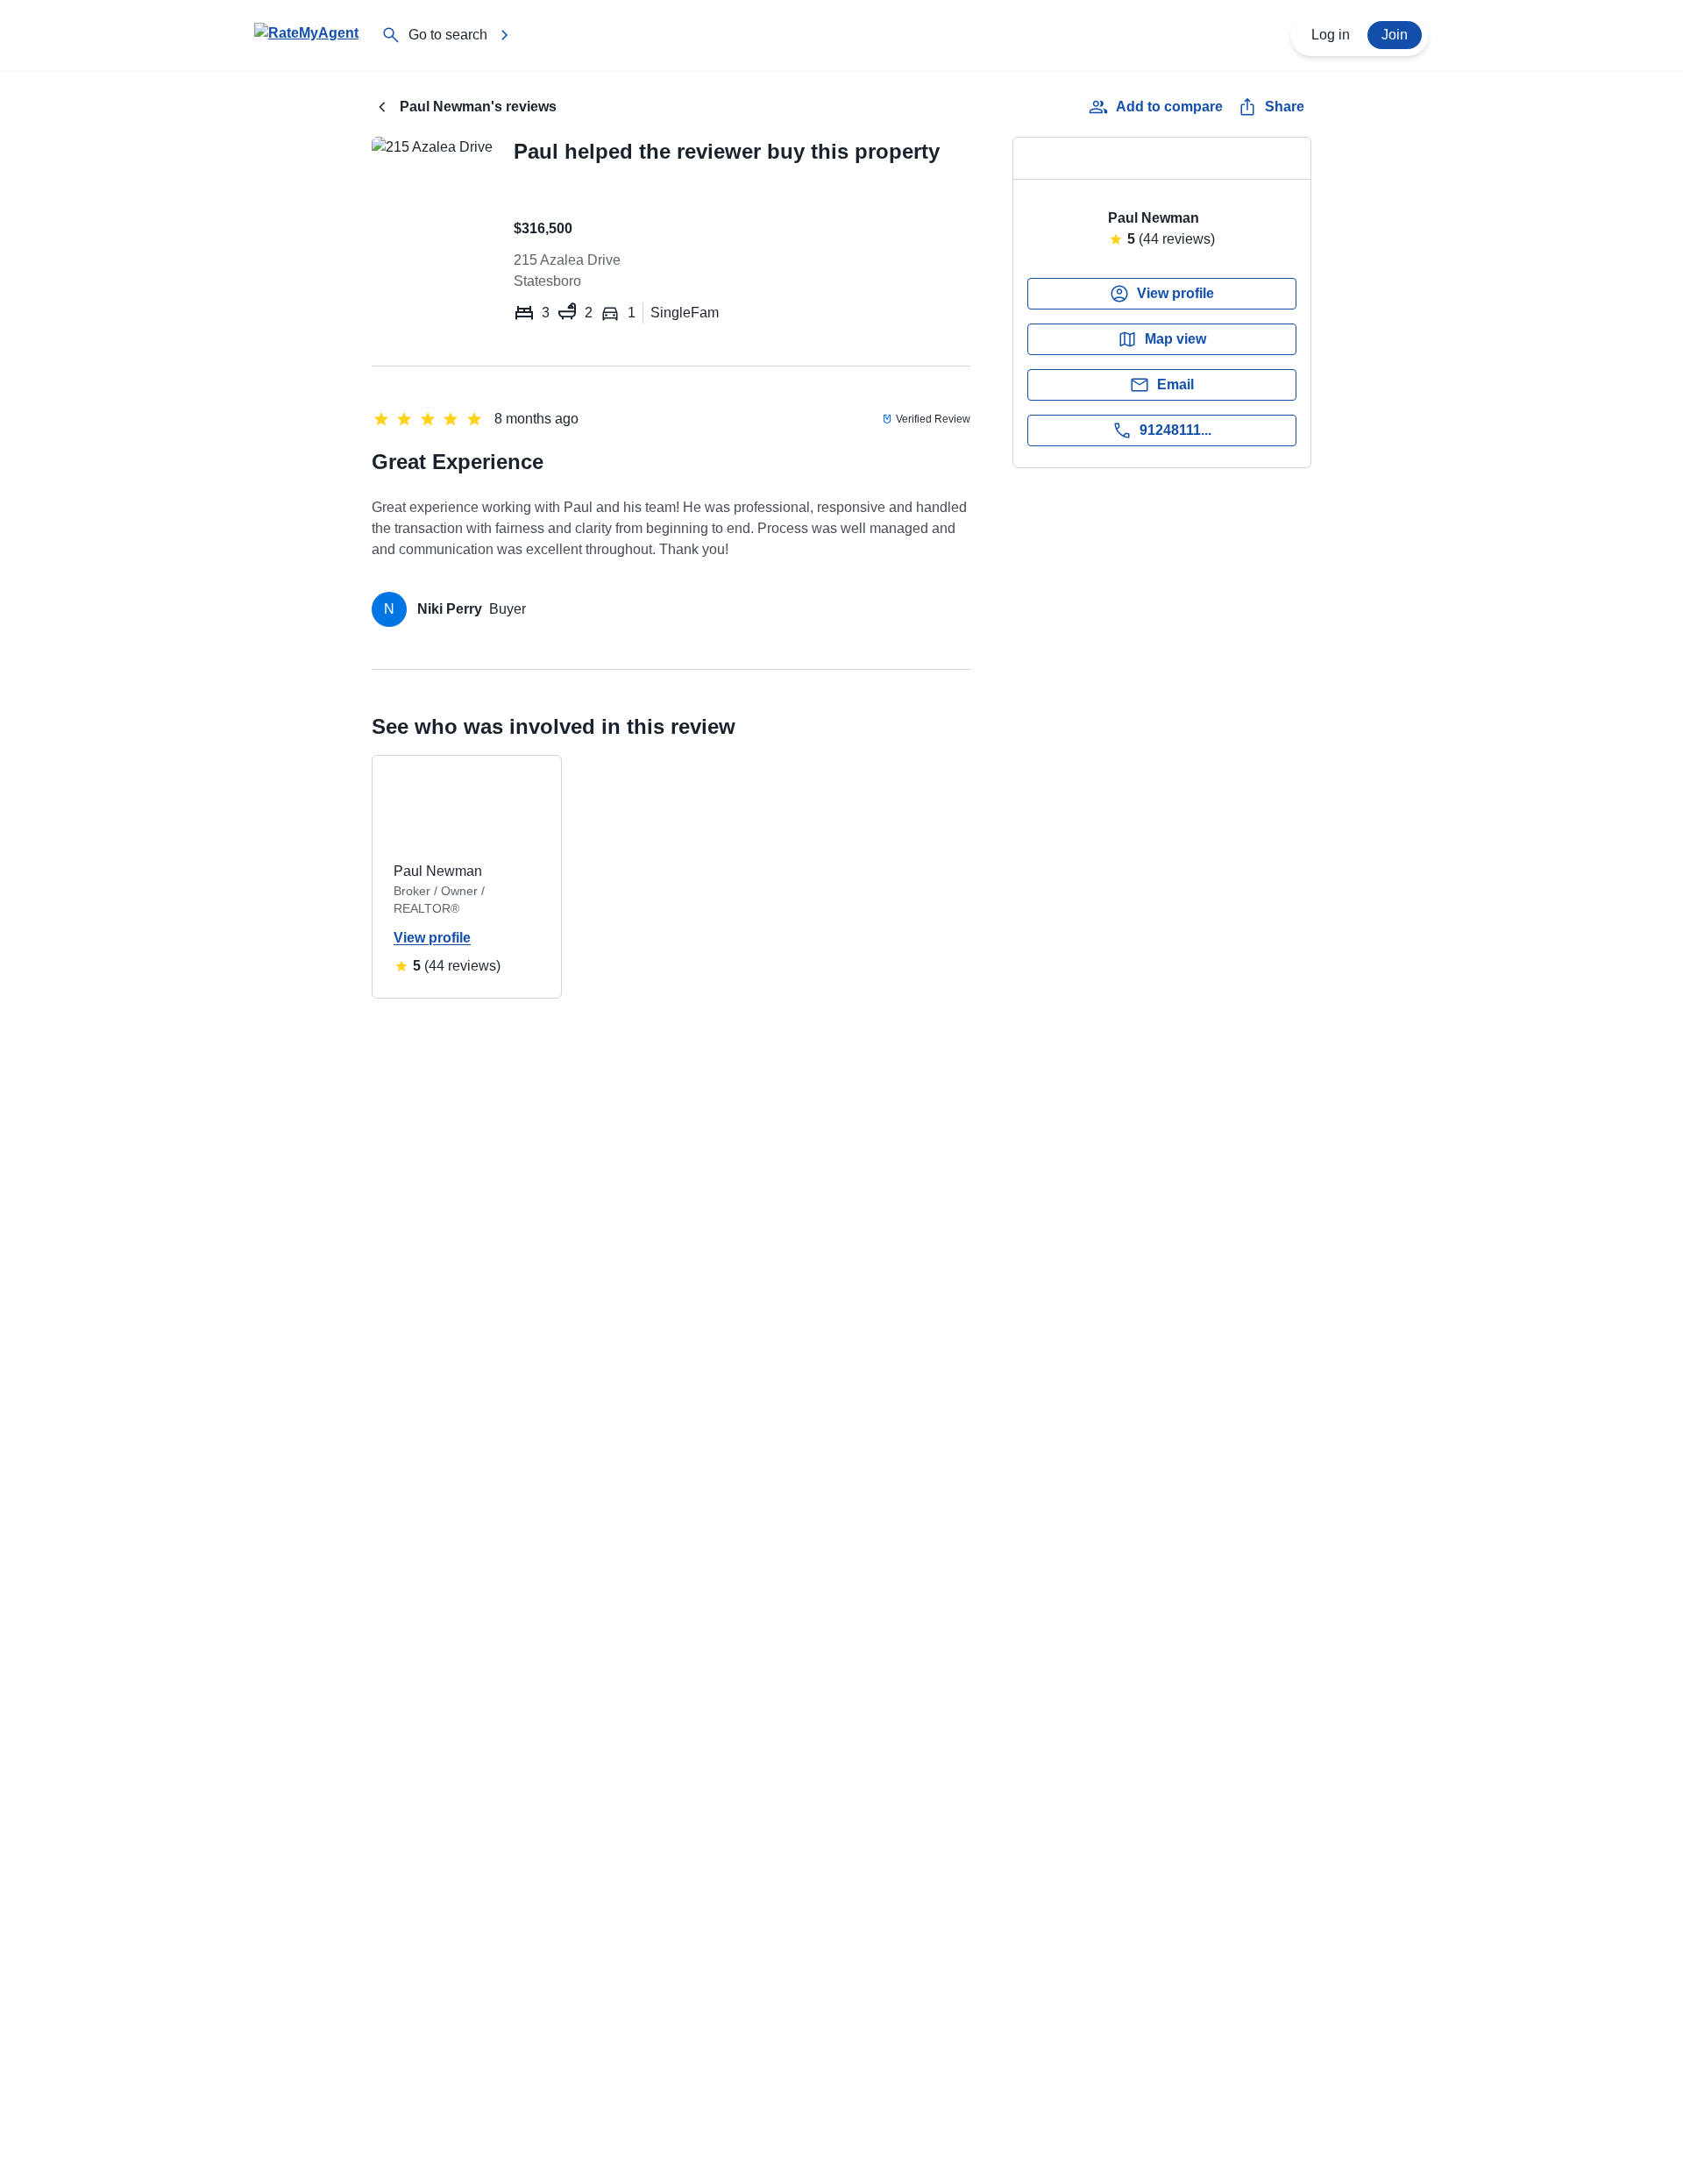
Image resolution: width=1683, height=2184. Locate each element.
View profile (432, 938)
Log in (1331, 35)
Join (1395, 35)
